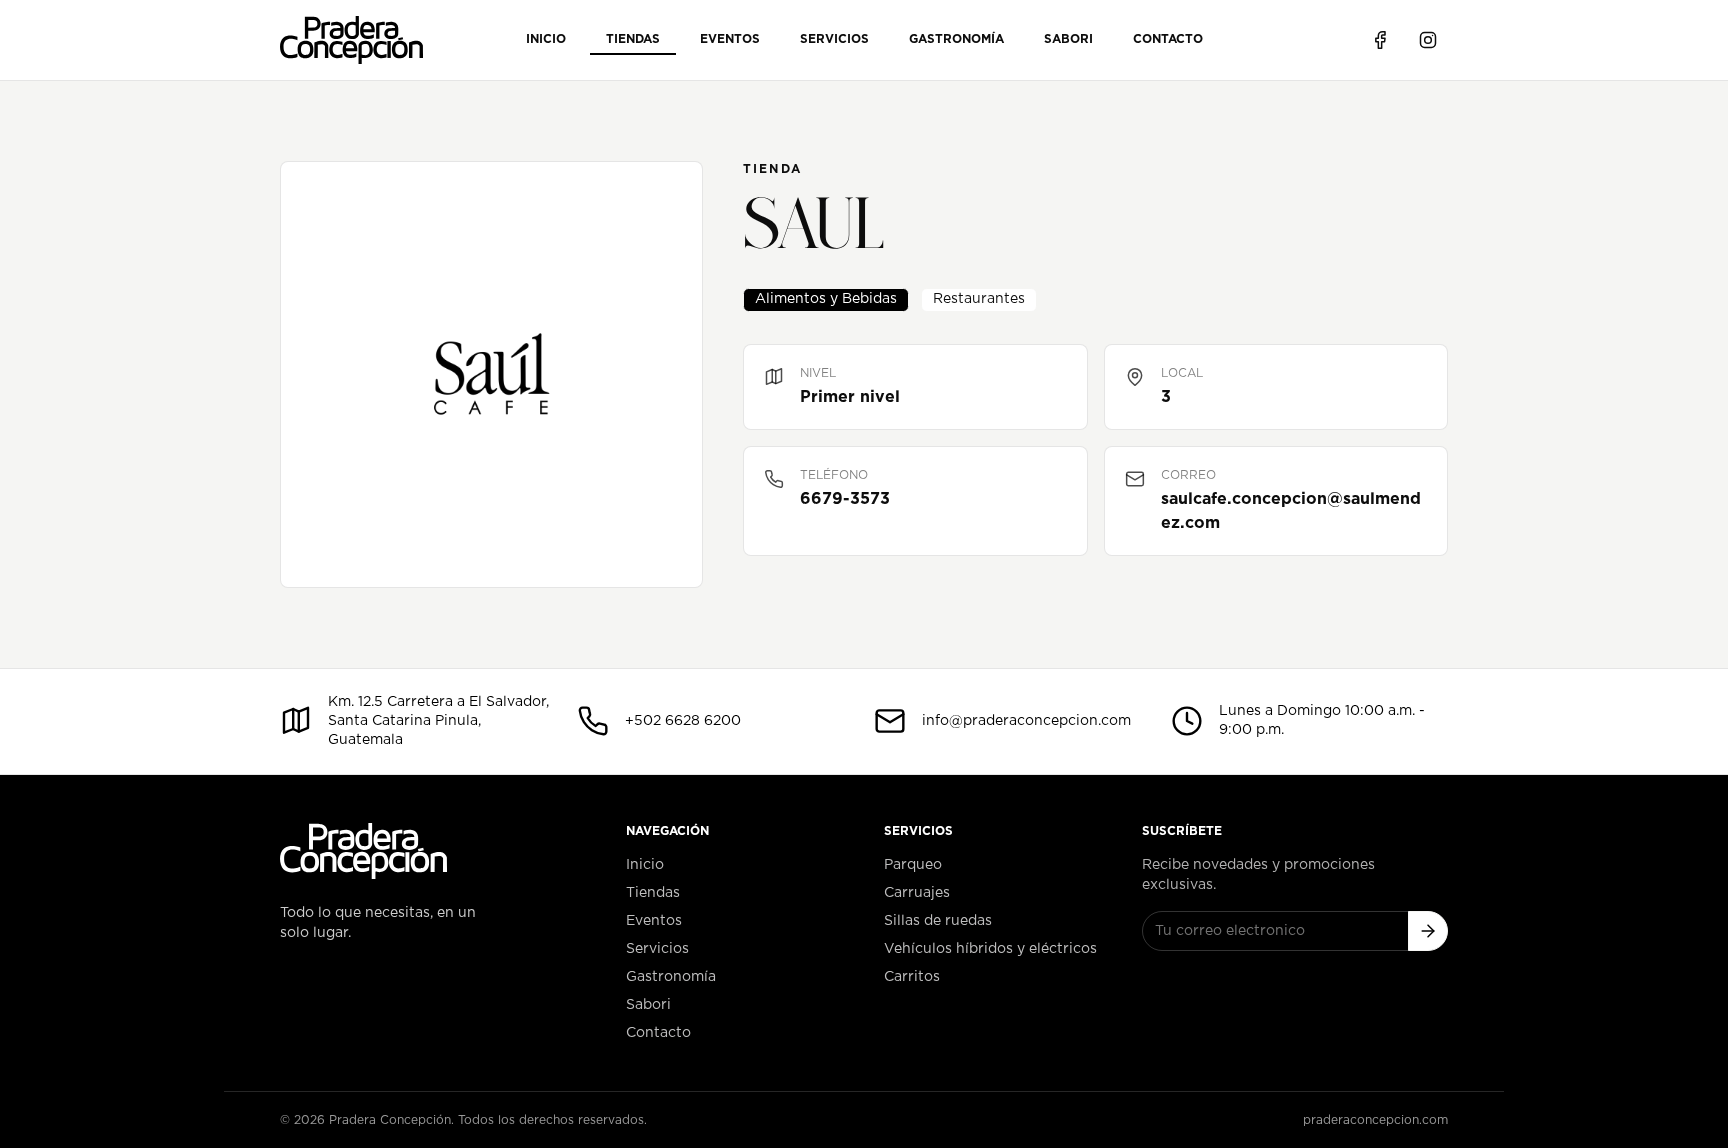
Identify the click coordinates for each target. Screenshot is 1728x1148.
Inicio (546, 39)
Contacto (1168, 39)
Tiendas (633, 39)
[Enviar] (1428, 931)
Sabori (1068, 39)
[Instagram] (1428, 40)
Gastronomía (956, 39)
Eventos (730, 39)
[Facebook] (1380, 40)
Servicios (834, 39)
